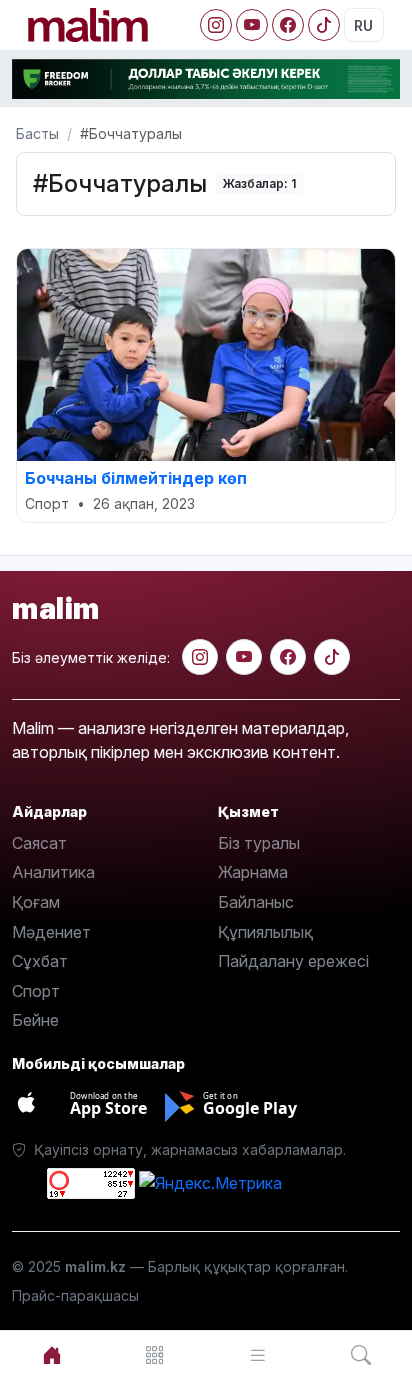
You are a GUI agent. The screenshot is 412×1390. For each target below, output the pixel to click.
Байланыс (256, 902)
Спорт (36, 991)
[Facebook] (288, 25)
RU (363, 25)
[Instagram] (216, 25)
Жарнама (253, 872)
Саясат (39, 843)
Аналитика (53, 872)
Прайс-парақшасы (75, 1295)
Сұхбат (40, 961)
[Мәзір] (154, 1355)
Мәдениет (51, 932)
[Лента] (257, 1355)
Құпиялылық (265, 932)
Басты (37, 133)
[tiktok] (332, 657)
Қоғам (36, 902)
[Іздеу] (360, 1355)
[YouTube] (252, 25)
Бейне (35, 1020)
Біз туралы (259, 843)
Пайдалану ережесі (293, 961)
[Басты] (51, 1355)
